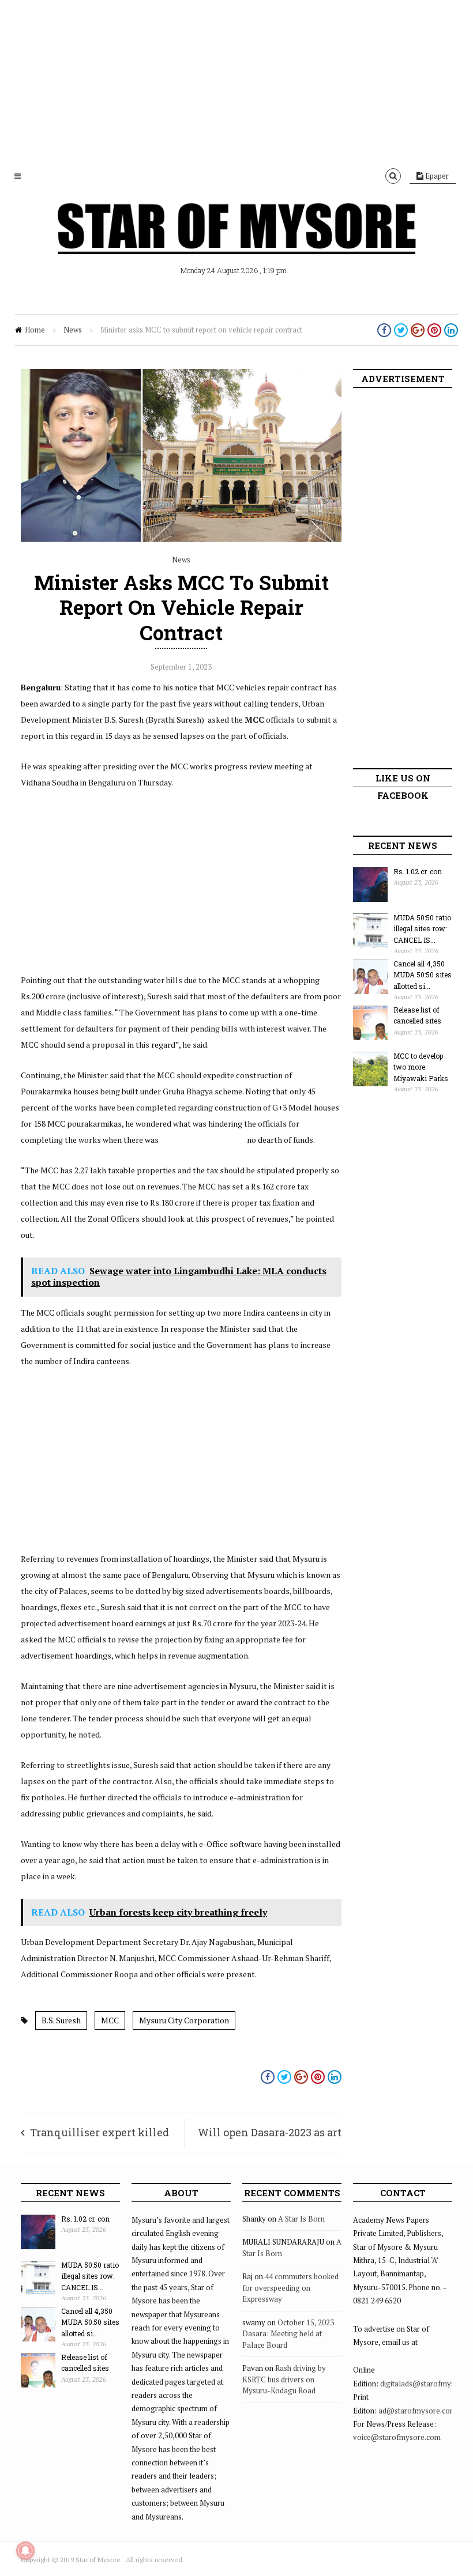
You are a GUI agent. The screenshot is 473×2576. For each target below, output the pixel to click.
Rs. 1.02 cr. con (418, 871)
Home (35, 330)
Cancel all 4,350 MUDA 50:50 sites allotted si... (423, 975)
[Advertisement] (236, 81)
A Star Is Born (301, 2219)
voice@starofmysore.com (397, 2437)
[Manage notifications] (25, 2551)
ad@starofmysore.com (417, 2411)
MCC (110, 2020)
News (73, 330)
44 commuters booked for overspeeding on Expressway (290, 2288)
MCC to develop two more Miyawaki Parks (421, 1067)
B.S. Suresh (61, 2020)
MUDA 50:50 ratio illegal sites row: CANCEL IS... (422, 929)
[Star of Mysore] (236, 242)
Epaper (436, 176)
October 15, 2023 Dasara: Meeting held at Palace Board (288, 2334)
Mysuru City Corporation (184, 2020)
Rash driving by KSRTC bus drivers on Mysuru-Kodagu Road (284, 2379)
